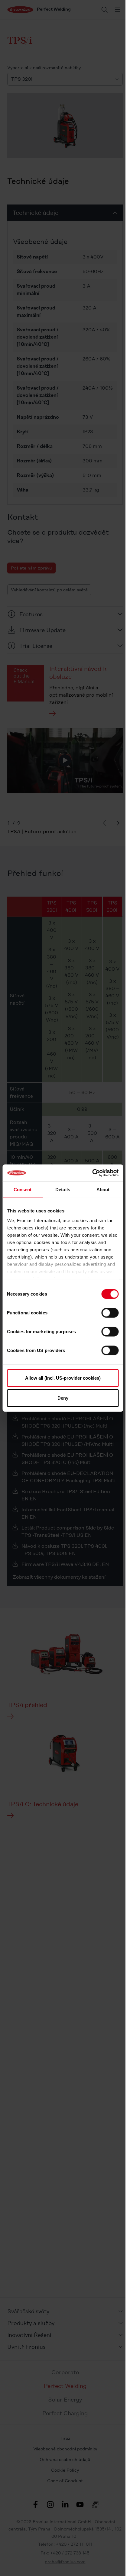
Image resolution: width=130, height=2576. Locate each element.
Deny (63, 1398)
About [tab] (103, 1189)
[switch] (110, 1313)
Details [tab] (63, 1189)
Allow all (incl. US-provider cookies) (63, 1378)
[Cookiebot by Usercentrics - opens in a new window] (92, 1173)
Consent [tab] (23, 1189)
